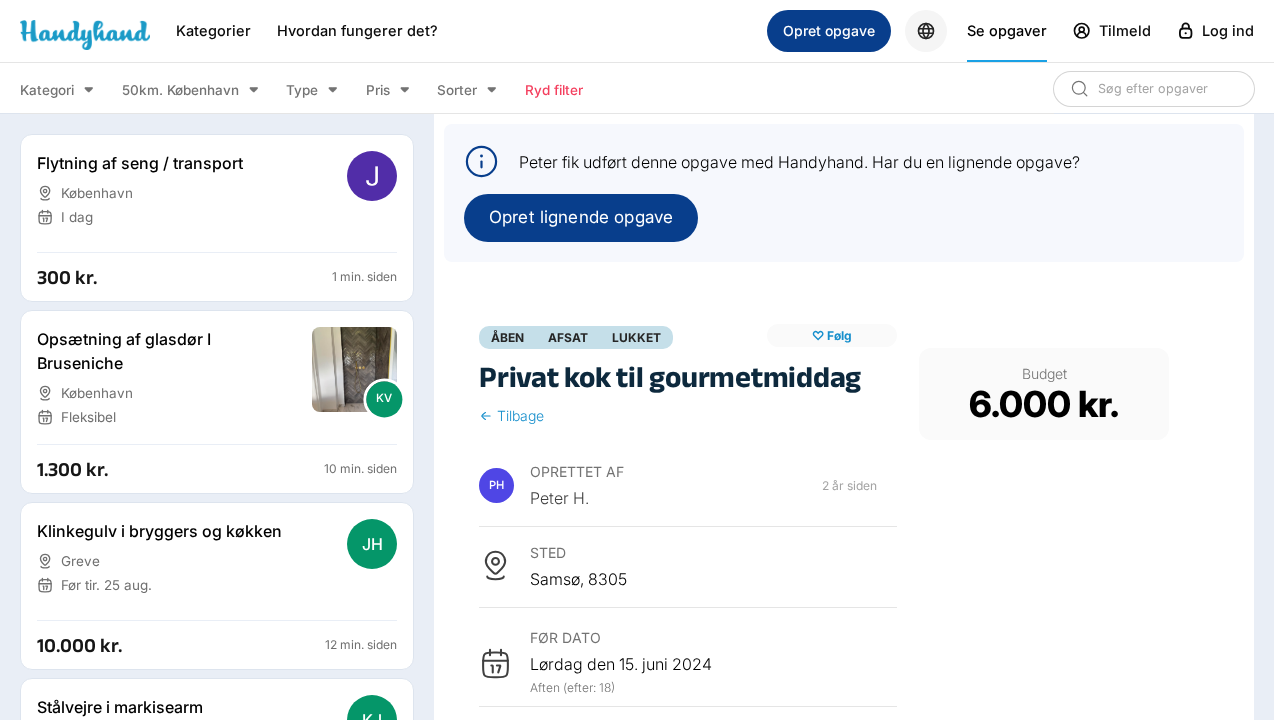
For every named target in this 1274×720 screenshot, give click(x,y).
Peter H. (559, 498)
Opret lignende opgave (581, 217)
